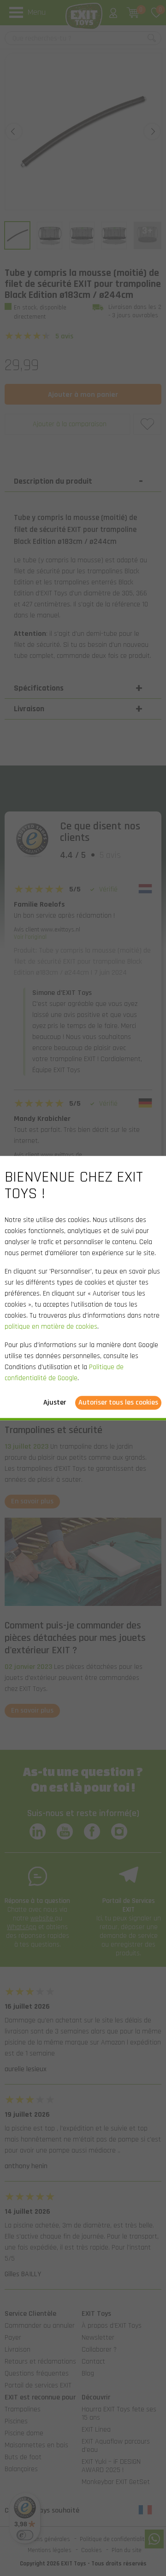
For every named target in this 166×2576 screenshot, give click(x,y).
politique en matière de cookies (51, 1327)
